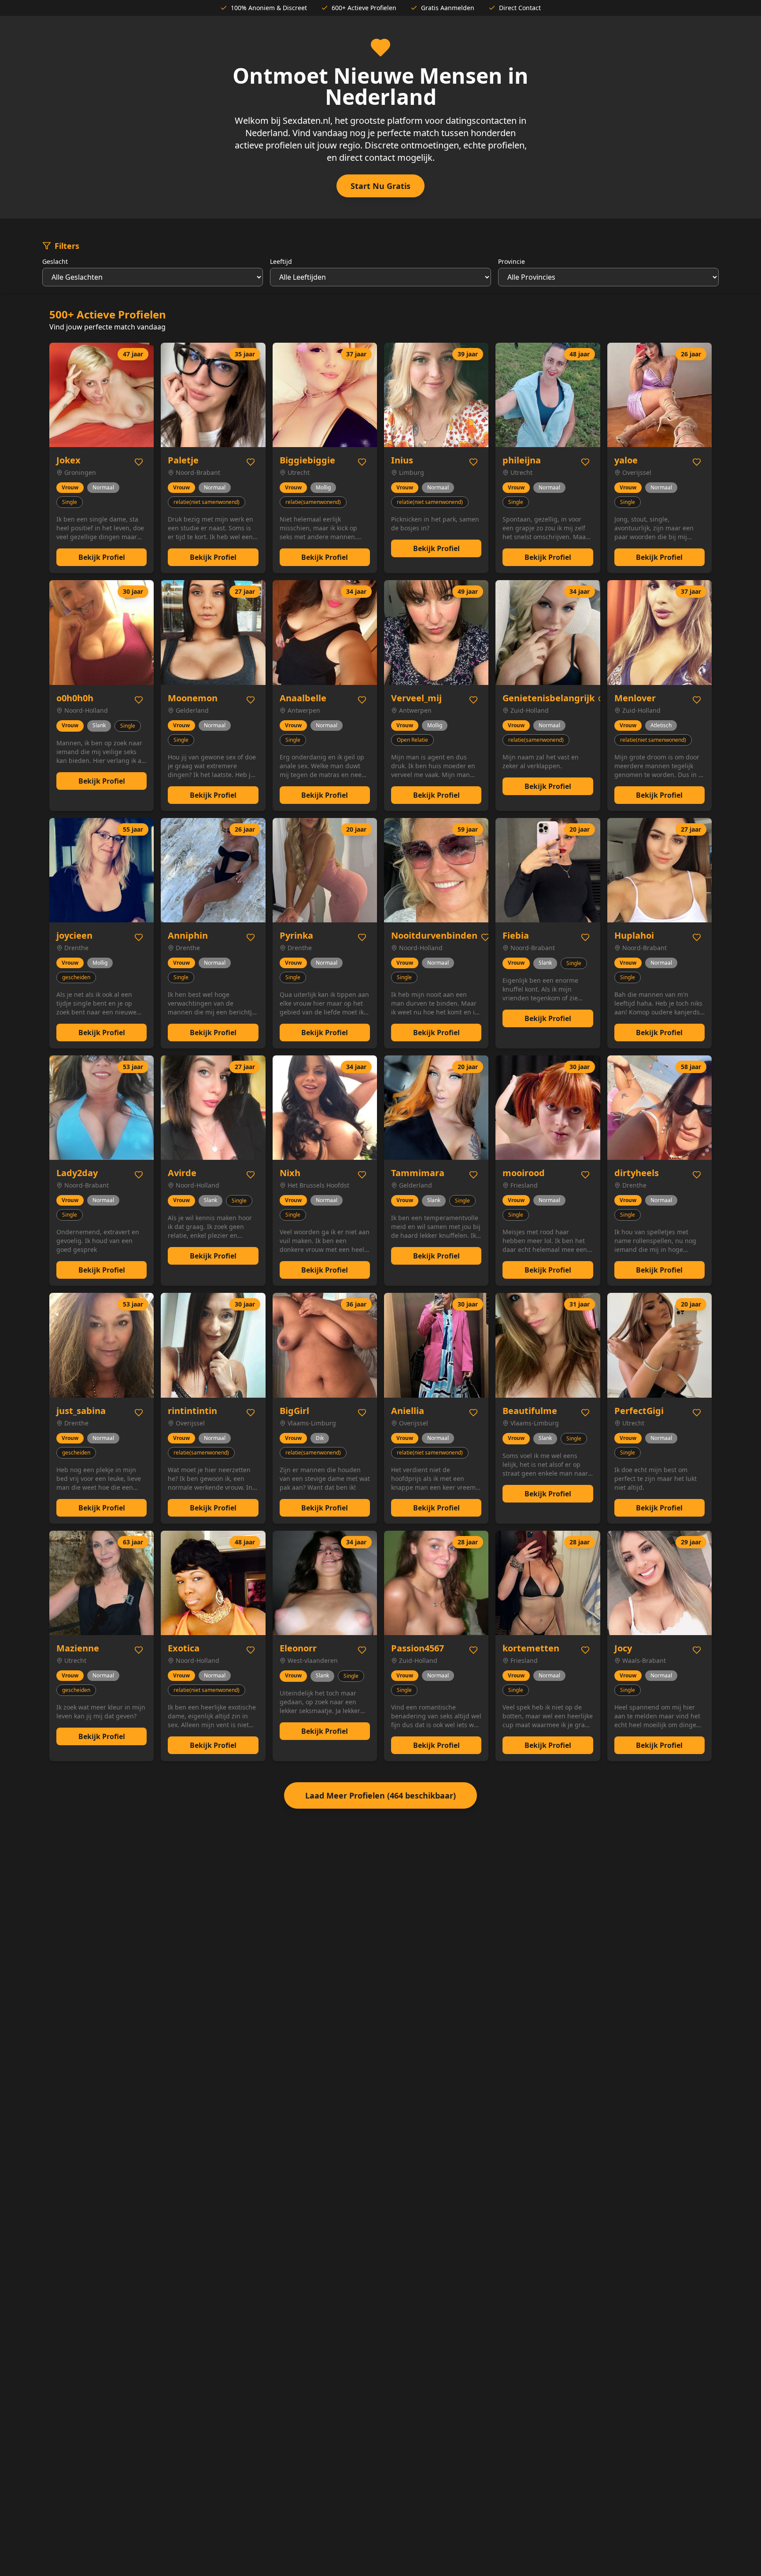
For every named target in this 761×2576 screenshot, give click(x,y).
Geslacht (55, 261)
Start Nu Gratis (380, 186)
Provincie (512, 261)
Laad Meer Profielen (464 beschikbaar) (380, 1795)
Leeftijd (281, 261)
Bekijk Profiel (102, 557)
